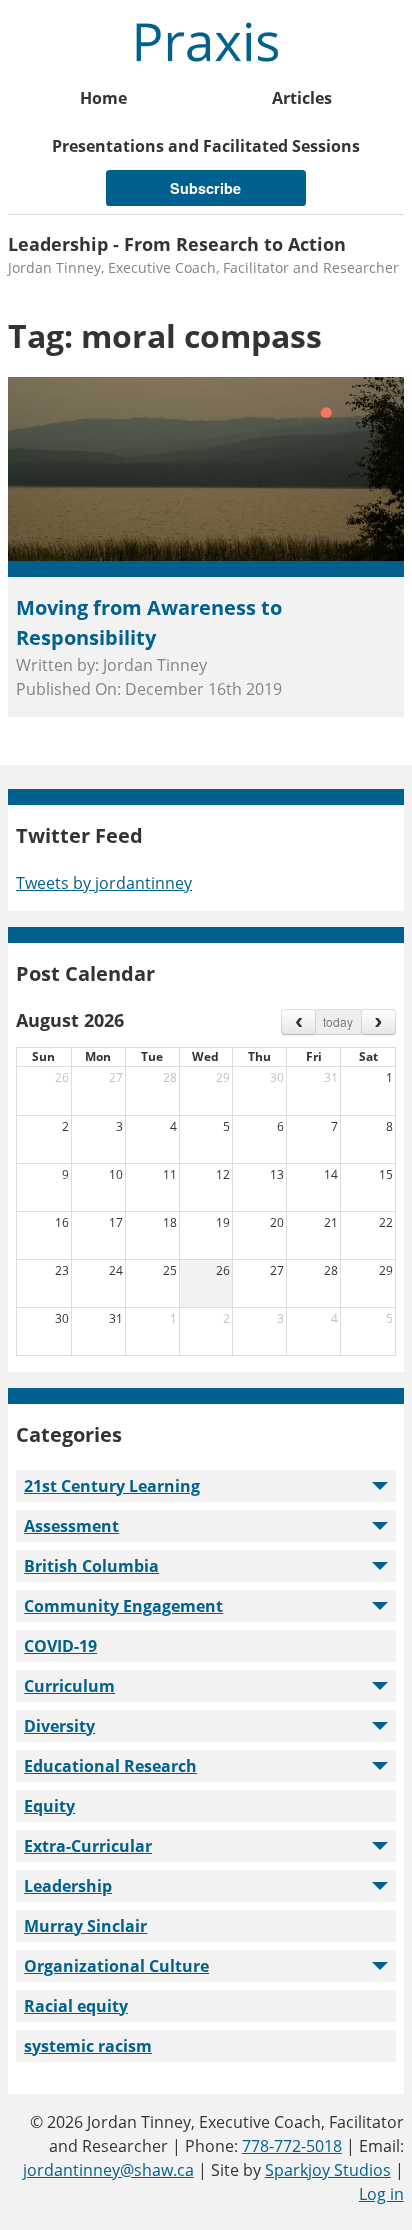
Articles (302, 98)
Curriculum (69, 1686)
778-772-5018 (292, 2146)
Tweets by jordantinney (104, 883)
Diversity (59, 1726)
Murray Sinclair (85, 1926)
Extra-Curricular (88, 1846)
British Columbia (91, 1566)
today (338, 1021)
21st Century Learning (112, 1486)
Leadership (68, 1886)
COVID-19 (60, 1646)
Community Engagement (123, 1606)
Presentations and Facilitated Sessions (206, 146)
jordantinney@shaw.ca (108, 2170)
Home (103, 98)
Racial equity (76, 2006)
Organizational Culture (116, 1966)
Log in (381, 2194)
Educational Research (110, 1766)
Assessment (71, 1526)
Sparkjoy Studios (328, 2170)
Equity (49, 1806)
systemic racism (88, 2046)
